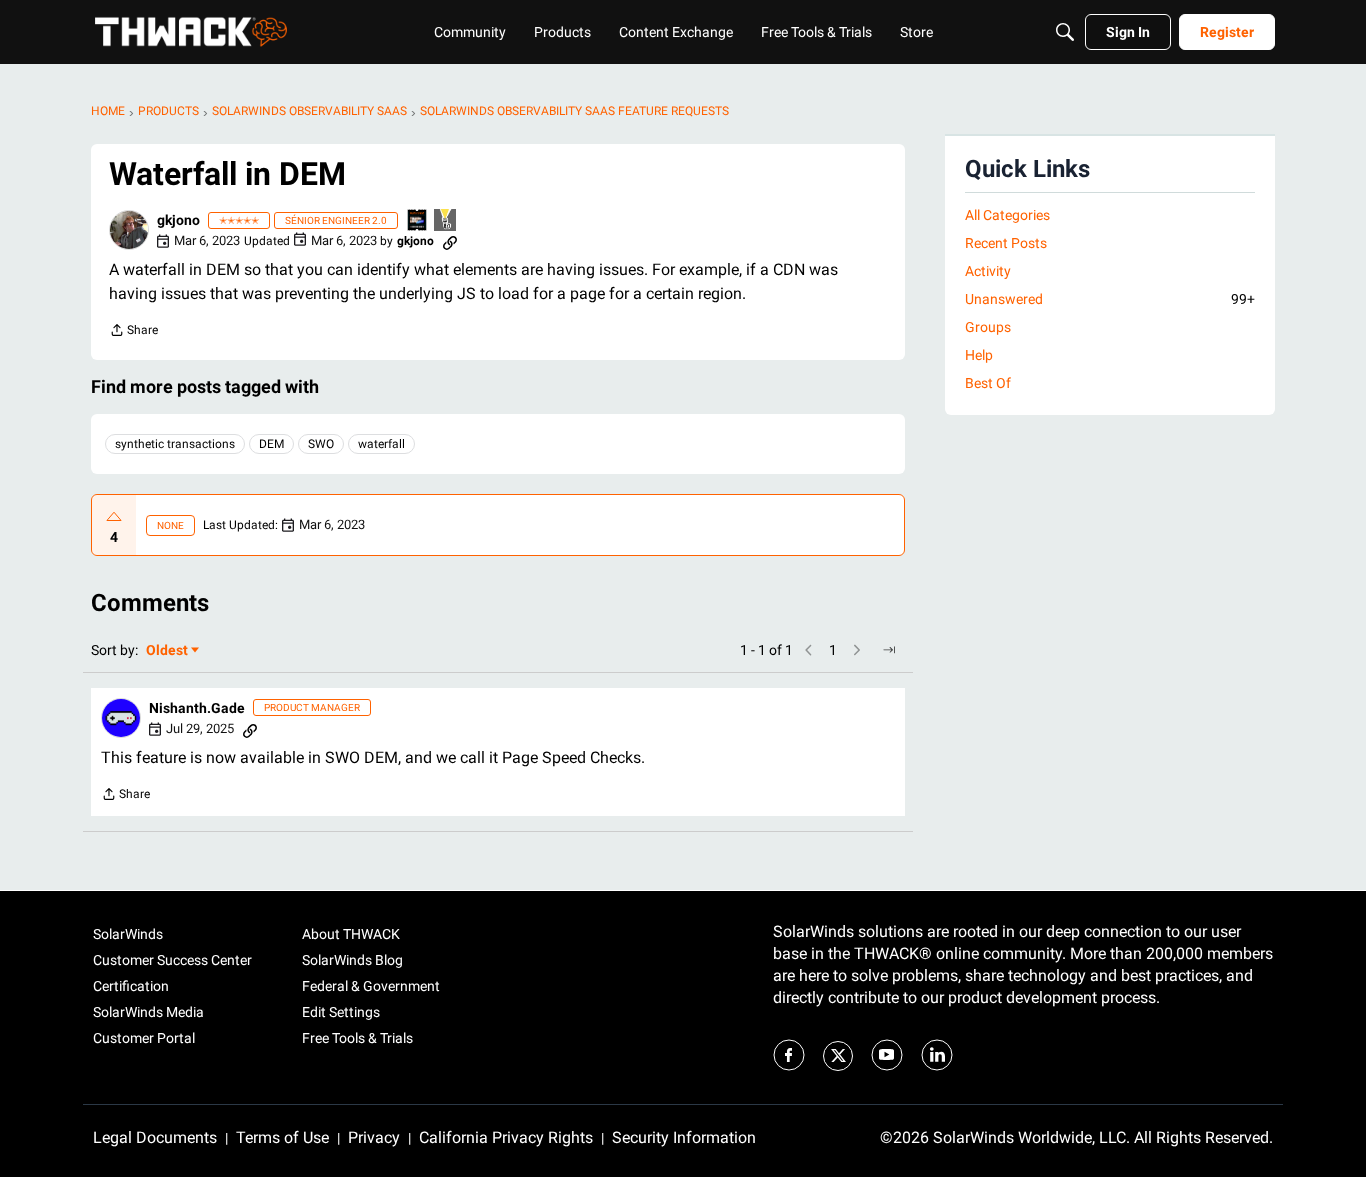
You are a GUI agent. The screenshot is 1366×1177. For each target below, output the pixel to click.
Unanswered (1110, 299)
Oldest (168, 651)
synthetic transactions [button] (175, 444)
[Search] (1065, 32)
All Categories (1007, 215)
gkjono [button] (178, 220)
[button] (129, 230)
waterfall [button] (381, 444)
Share (133, 332)
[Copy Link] (450, 241)
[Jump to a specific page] (889, 650)
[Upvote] (114, 517)
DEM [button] (271, 444)
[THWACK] (191, 32)
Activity (988, 271)
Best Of (988, 383)
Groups (988, 327)
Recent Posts (1006, 243)
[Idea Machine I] (446, 221)
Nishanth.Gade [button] (197, 708)
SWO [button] (321, 444)
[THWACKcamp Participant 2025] (418, 221)
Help (979, 355)
